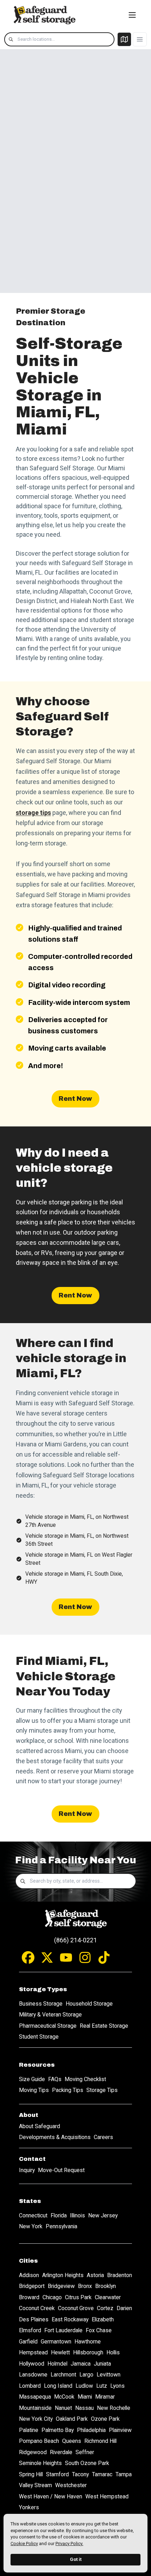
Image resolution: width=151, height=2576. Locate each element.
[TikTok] (104, 1961)
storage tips (33, 813)
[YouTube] (66, 1961)
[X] (47, 1961)
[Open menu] (132, 15)
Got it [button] (76, 2559)
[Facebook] (28, 1961)
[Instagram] (85, 1961)
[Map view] (124, 39)
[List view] (140, 39)
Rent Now (75, 1099)
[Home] (44, 15)
